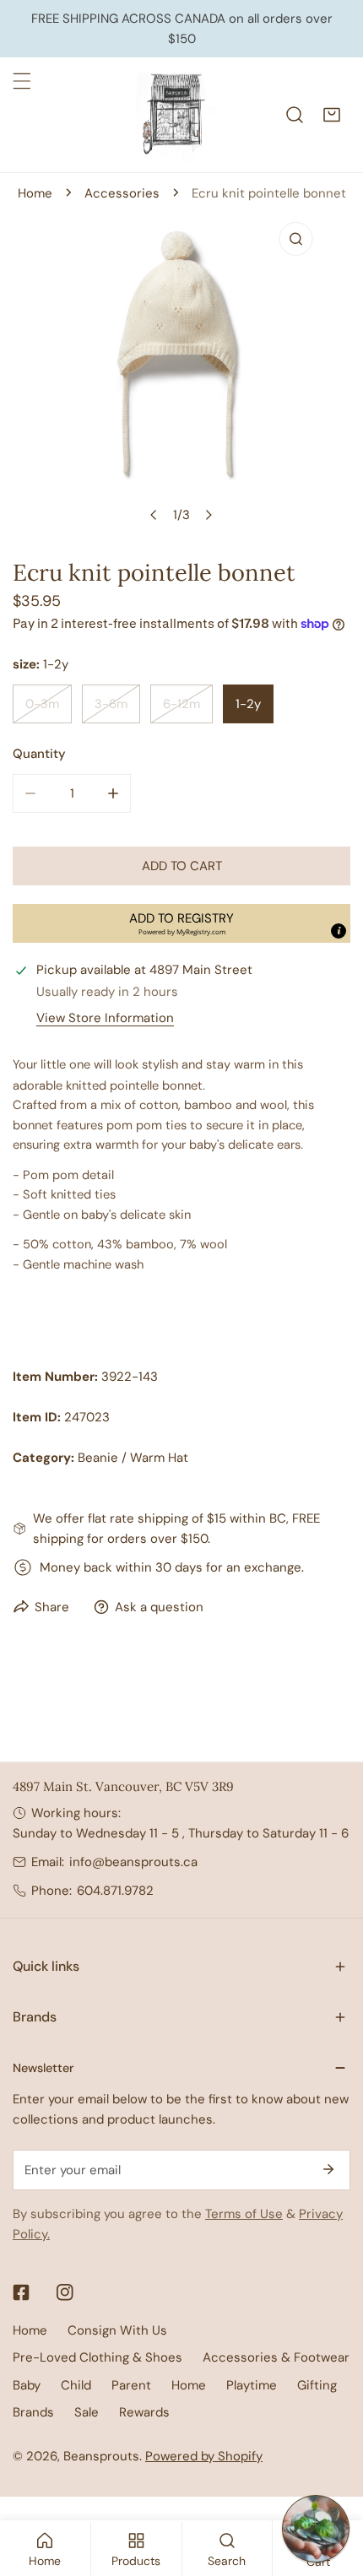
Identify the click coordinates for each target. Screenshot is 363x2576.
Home (35, 193)
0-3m (42, 704)
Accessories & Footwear (276, 2357)
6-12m (181, 704)
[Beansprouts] (177, 115)
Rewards (144, 2412)
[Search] (295, 115)
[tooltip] (339, 931)
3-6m (111, 704)
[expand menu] (22, 81)
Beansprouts (101, 2456)
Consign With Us (117, 2330)
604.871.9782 (115, 1891)
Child (76, 2385)
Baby (27, 2385)
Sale (87, 2412)
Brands (33, 2412)
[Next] (209, 515)
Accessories (122, 193)
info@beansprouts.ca (133, 1862)
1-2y (248, 704)
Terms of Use (244, 2214)
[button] (332, 115)
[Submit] (328, 2169)
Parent (131, 2385)
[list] (181, 373)
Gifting (317, 2385)
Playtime (252, 2385)
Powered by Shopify (204, 2456)
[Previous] (154, 515)
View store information (105, 1018)
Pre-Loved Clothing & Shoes (98, 2357)
